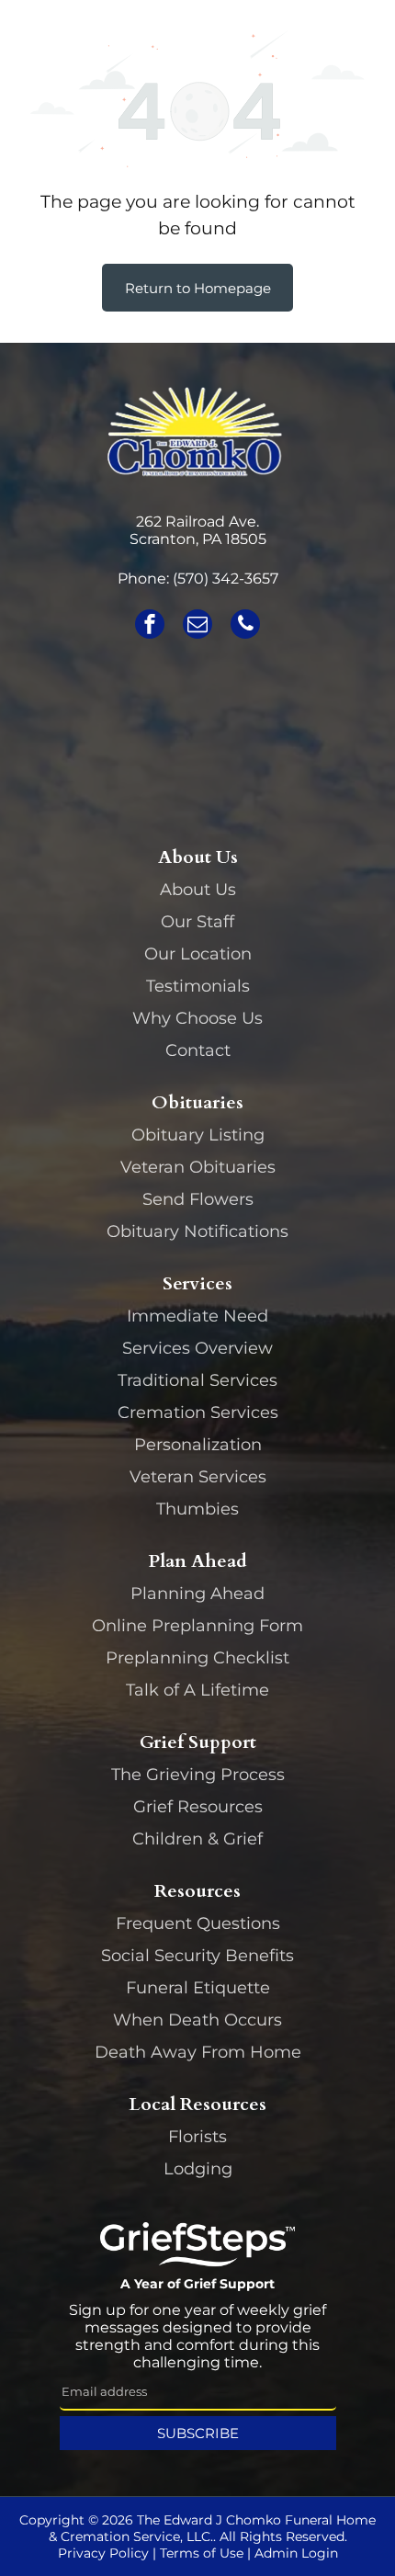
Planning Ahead (197, 1594)
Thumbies (197, 1509)
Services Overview (197, 1348)
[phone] (245, 626)
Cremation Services (198, 1413)
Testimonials (198, 986)
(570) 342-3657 (226, 579)
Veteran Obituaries (198, 1167)
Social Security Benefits (197, 1956)
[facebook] (150, 626)
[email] (197, 626)
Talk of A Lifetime (197, 1690)
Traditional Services (197, 1380)
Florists (197, 2137)
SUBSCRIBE (198, 2433)
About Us (198, 890)
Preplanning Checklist (197, 1658)
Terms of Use (202, 2553)
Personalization (198, 1445)
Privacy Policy (103, 2553)
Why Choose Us (197, 1018)
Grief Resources (198, 1807)
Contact (198, 1050)
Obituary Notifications (197, 1231)
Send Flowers (198, 1199)
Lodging (198, 2169)
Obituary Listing (198, 1135)
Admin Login (296, 2553)
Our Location (198, 954)
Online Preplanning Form (197, 1626)
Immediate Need (197, 1316)
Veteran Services (198, 1477)
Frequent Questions (198, 1923)
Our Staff (197, 922)
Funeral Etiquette (198, 1988)
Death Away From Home (198, 2052)
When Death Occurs (197, 2020)
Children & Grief (197, 1839)
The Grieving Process (198, 1775)
